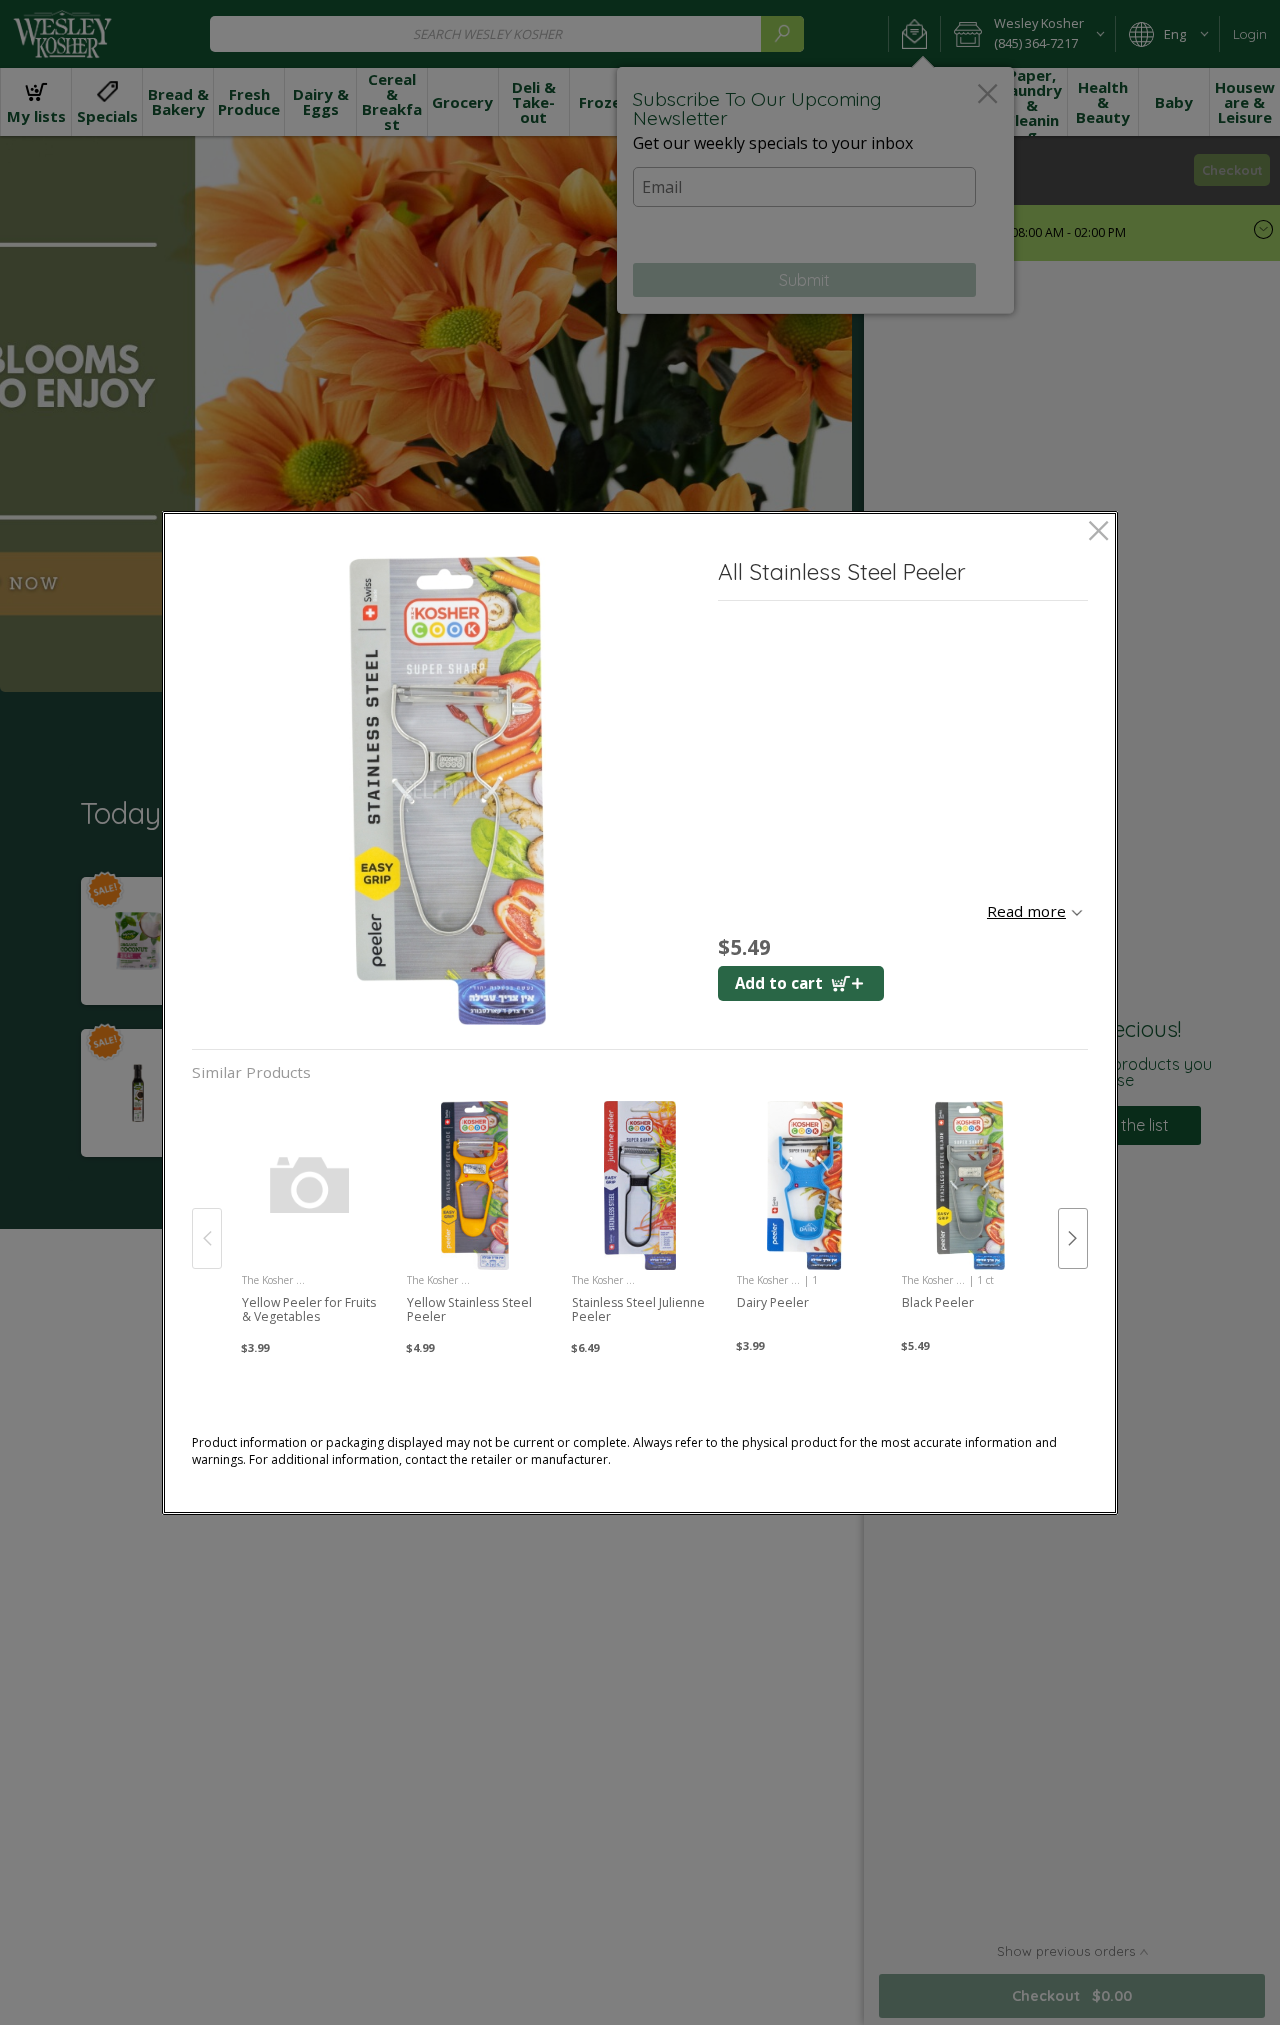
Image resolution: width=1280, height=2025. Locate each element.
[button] (447, 790)
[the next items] (1073, 1238)
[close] (1098, 532)
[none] (310, 1218)
